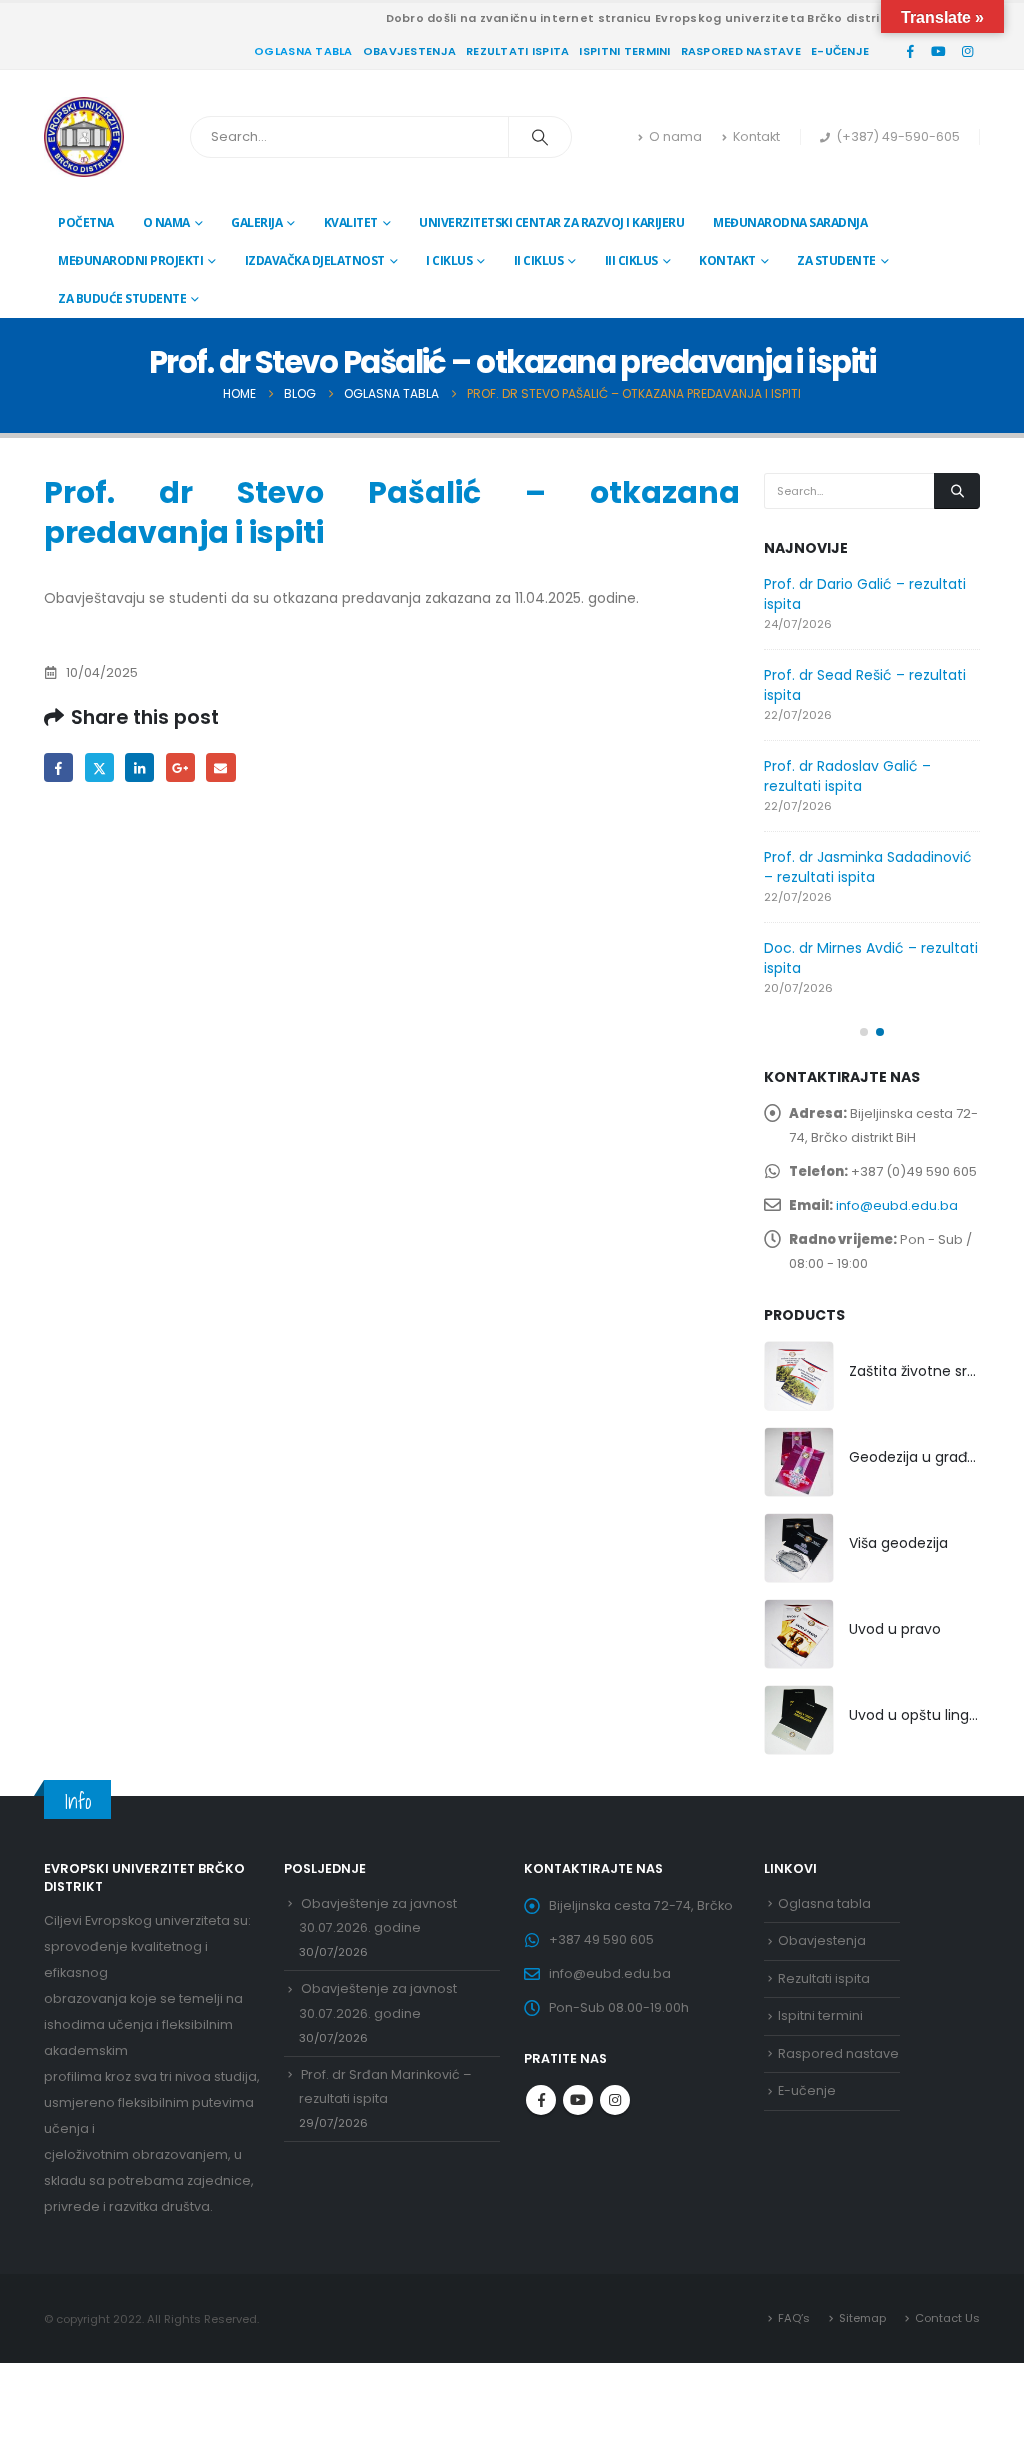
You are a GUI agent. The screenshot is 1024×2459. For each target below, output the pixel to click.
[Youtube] (939, 51)
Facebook (58, 767)
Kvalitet (351, 222)
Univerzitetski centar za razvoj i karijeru (551, 222)
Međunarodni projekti (130, 260)
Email (220, 767)
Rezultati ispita (517, 51)
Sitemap (862, 2318)
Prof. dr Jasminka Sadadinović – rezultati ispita (868, 867)
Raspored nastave (741, 51)
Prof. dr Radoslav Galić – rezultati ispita (847, 776)
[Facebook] (910, 51)
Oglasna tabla (303, 51)
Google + (180, 767)
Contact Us (947, 2318)
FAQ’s (794, 2318)
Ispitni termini (624, 51)
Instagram (615, 2100)
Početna (86, 222)
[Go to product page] (799, 1376)
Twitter (99, 767)
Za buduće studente (122, 298)
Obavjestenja (409, 51)
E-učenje (840, 51)
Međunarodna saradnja (790, 222)
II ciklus (539, 260)
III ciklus (631, 260)
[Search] (540, 137)
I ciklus (449, 260)
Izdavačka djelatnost (315, 260)
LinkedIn (139, 767)
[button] (864, 1032)
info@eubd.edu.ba (897, 1205)
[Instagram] (967, 51)
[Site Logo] (84, 137)
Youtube (578, 2100)
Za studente (836, 260)
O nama (675, 136)
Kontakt (756, 136)
